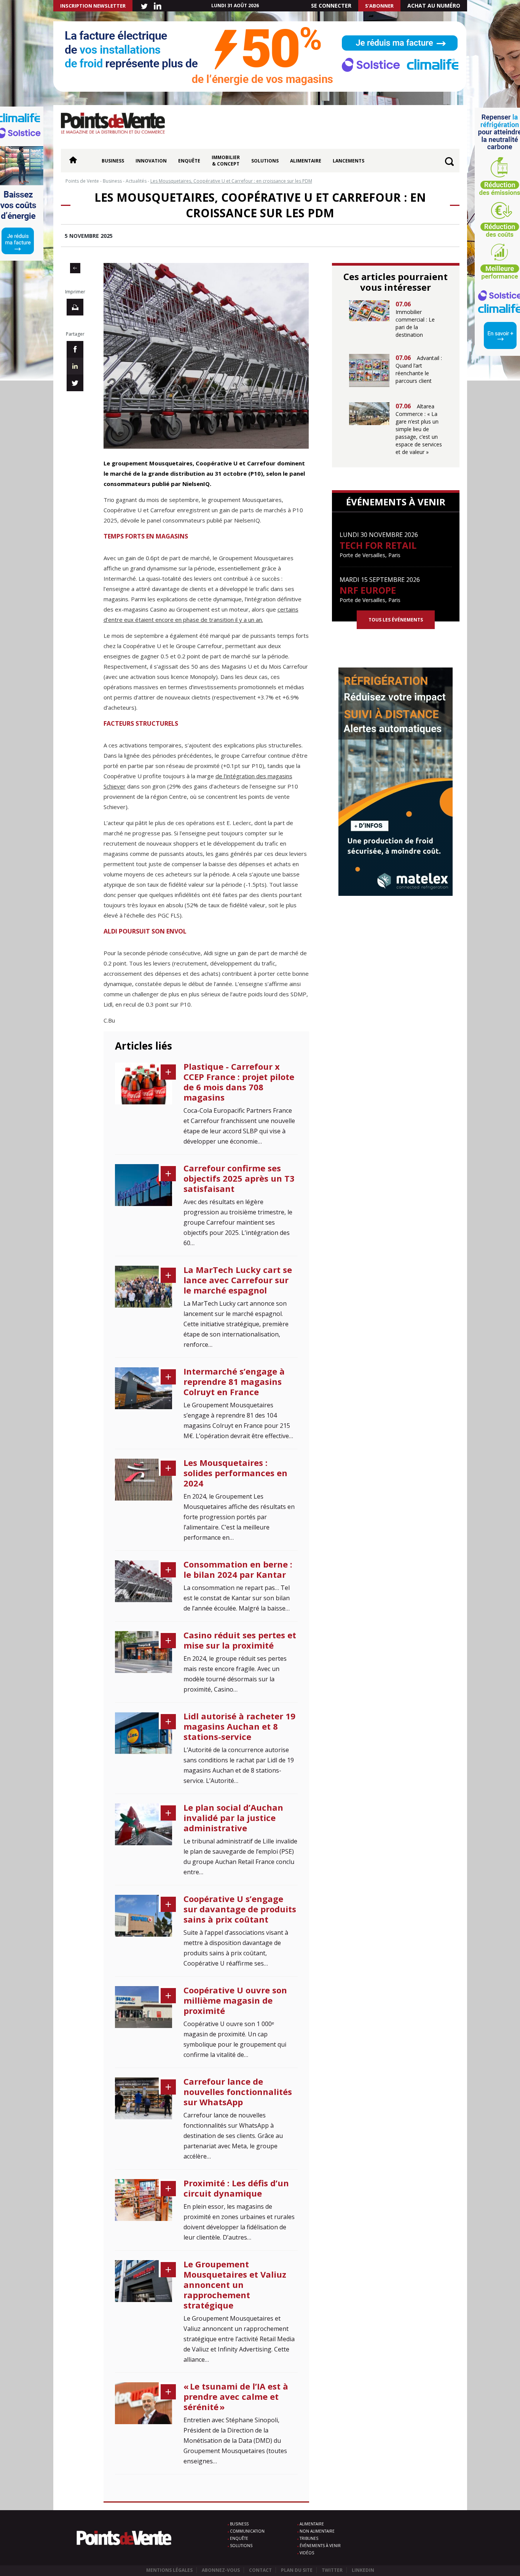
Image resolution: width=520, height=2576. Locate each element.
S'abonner (379, 6)
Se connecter (331, 6)
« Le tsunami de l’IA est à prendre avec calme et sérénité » (236, 2396)
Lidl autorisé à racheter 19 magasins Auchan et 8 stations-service (239, 1726)
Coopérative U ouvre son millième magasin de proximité (235, 2000)
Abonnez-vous (221, 2570)
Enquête (189, 161)
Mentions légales (169, 2570)
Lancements (349, 161)
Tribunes (309, 2538)
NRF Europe (368, 590)
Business (113, 161)
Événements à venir (320, 2546)
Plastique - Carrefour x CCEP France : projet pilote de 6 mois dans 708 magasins (239, 1082)
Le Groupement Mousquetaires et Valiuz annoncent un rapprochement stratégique (235, 2284)
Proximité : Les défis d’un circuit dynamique (236, 2188)
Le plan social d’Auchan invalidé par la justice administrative (233, 1818)
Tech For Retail (378, 545)
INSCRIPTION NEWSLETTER (93, 6)
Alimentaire (306, 161)
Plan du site (297, 2570)
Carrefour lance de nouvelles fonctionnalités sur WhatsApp (238, 2092)
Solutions (265, 161)
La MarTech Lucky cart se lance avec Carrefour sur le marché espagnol (238, 1280)
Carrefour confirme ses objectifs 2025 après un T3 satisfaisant (239, 1178)
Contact (260, 2570)
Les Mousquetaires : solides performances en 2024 (235, 1473)
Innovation (151, 161)
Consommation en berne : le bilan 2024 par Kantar (238, 1569)
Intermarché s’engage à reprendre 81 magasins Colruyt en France (234, 1381)
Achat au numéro (434, 6)
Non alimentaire (317, 2531)
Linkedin (363, 2570)
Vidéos (307, 2553)
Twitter (332, 2570)
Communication (247, 2531)
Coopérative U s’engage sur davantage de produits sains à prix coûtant (240, 1909)
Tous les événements (396, 620)
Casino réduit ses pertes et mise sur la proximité (240, 1640)
